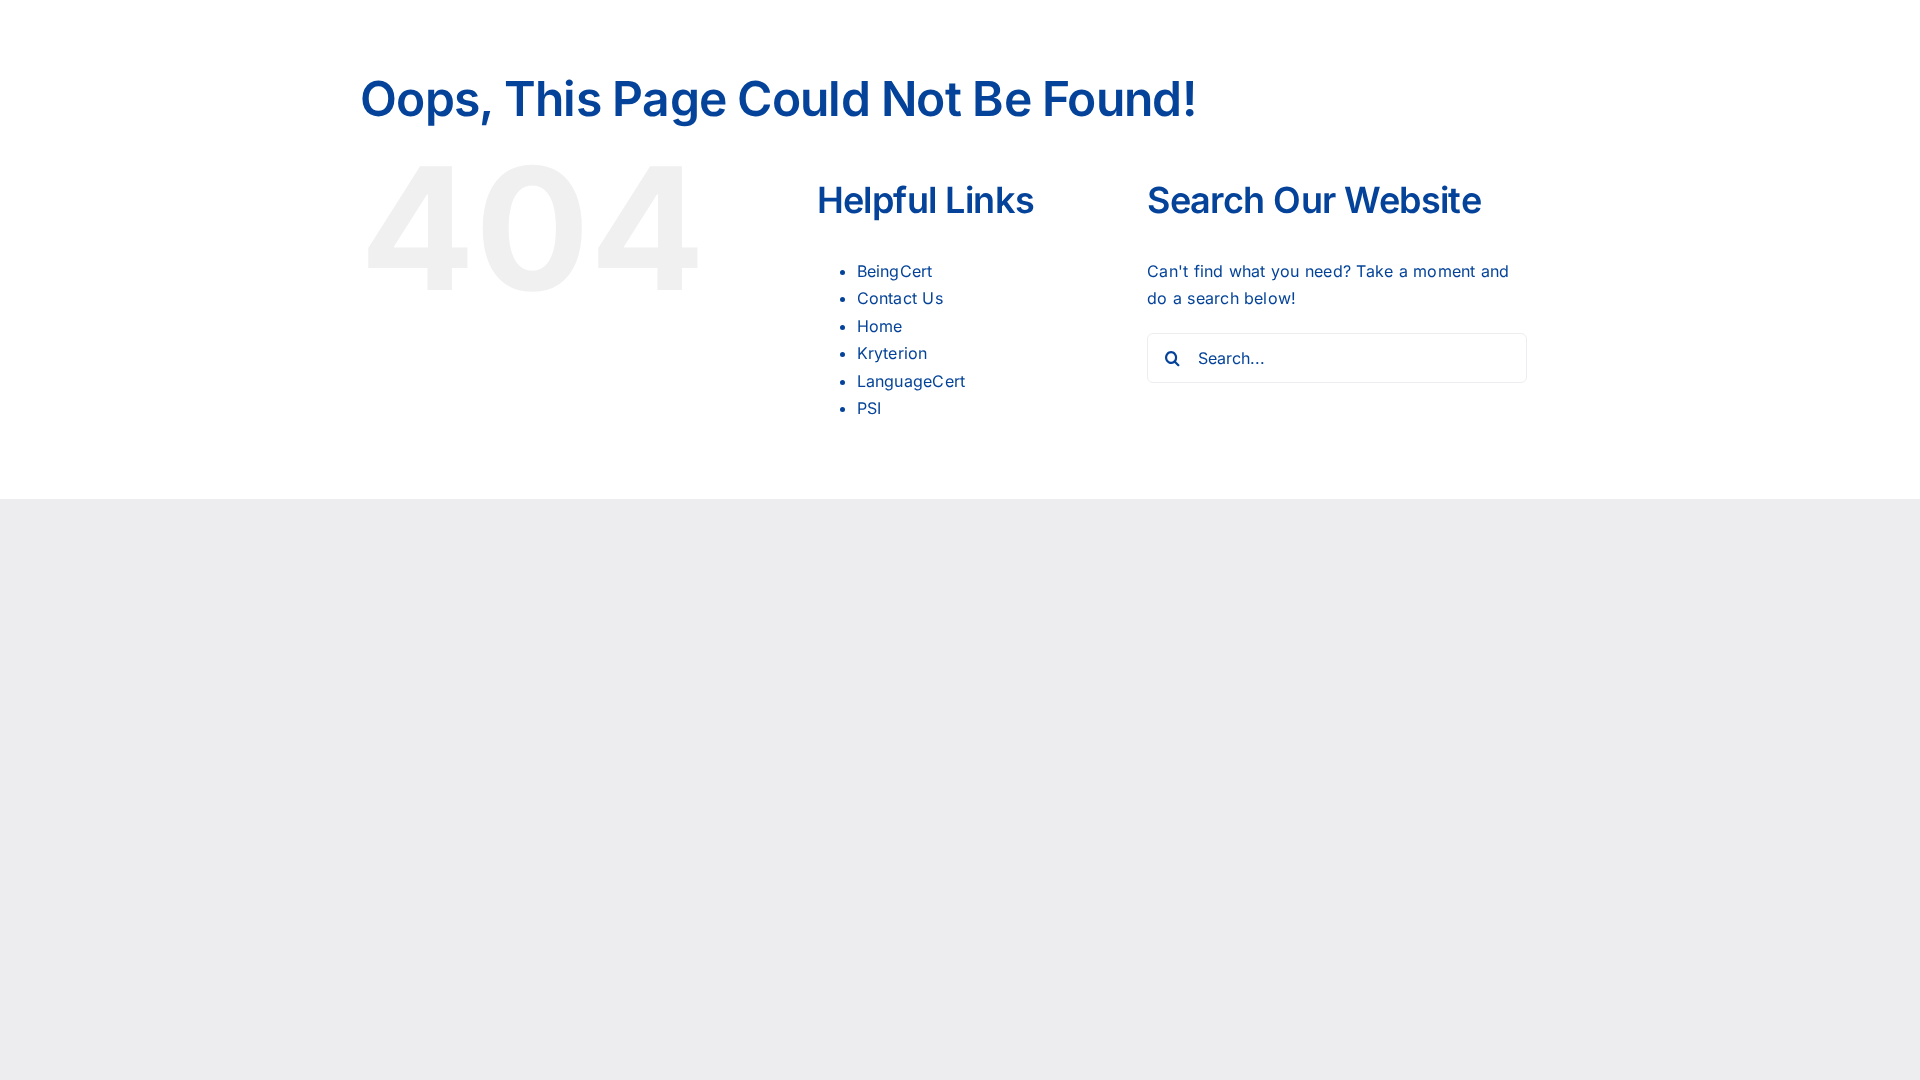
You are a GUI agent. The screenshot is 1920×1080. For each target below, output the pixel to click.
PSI (869, 408)
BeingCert (895, 271)
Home (880, 326)
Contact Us (900, 298)
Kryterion (892, 353)
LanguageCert (911, 381)
